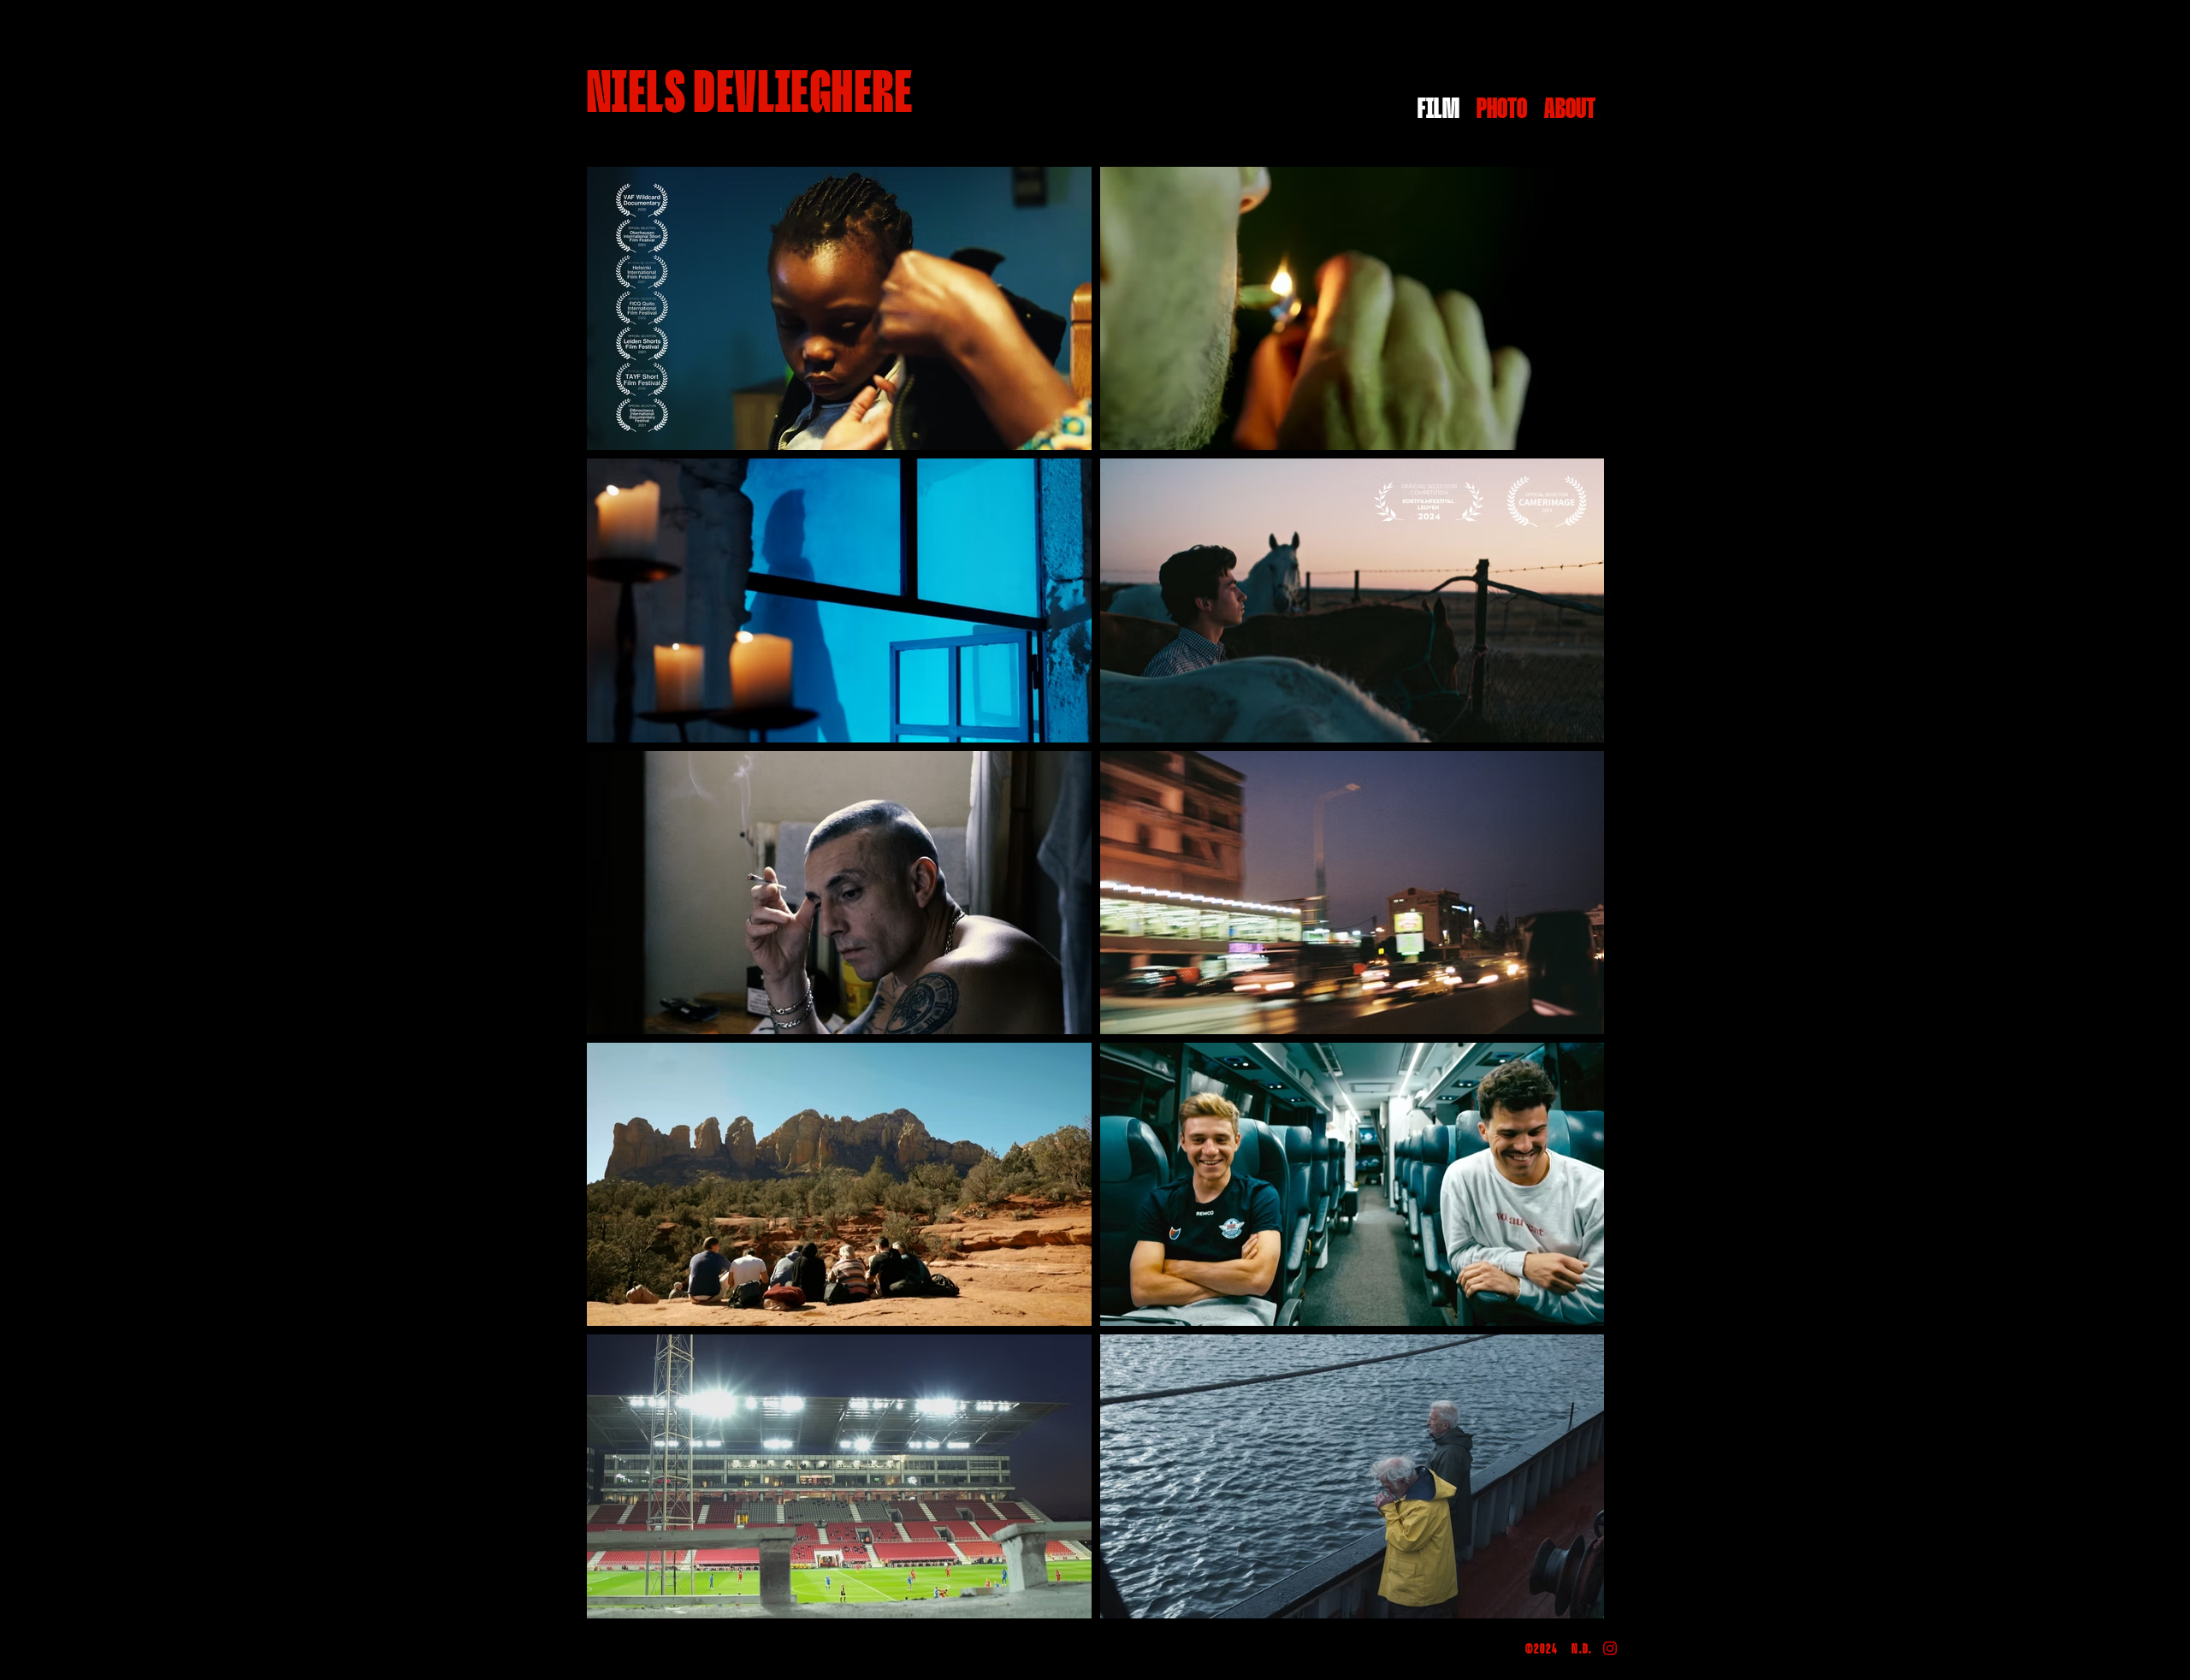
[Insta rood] (1610, 1648)
